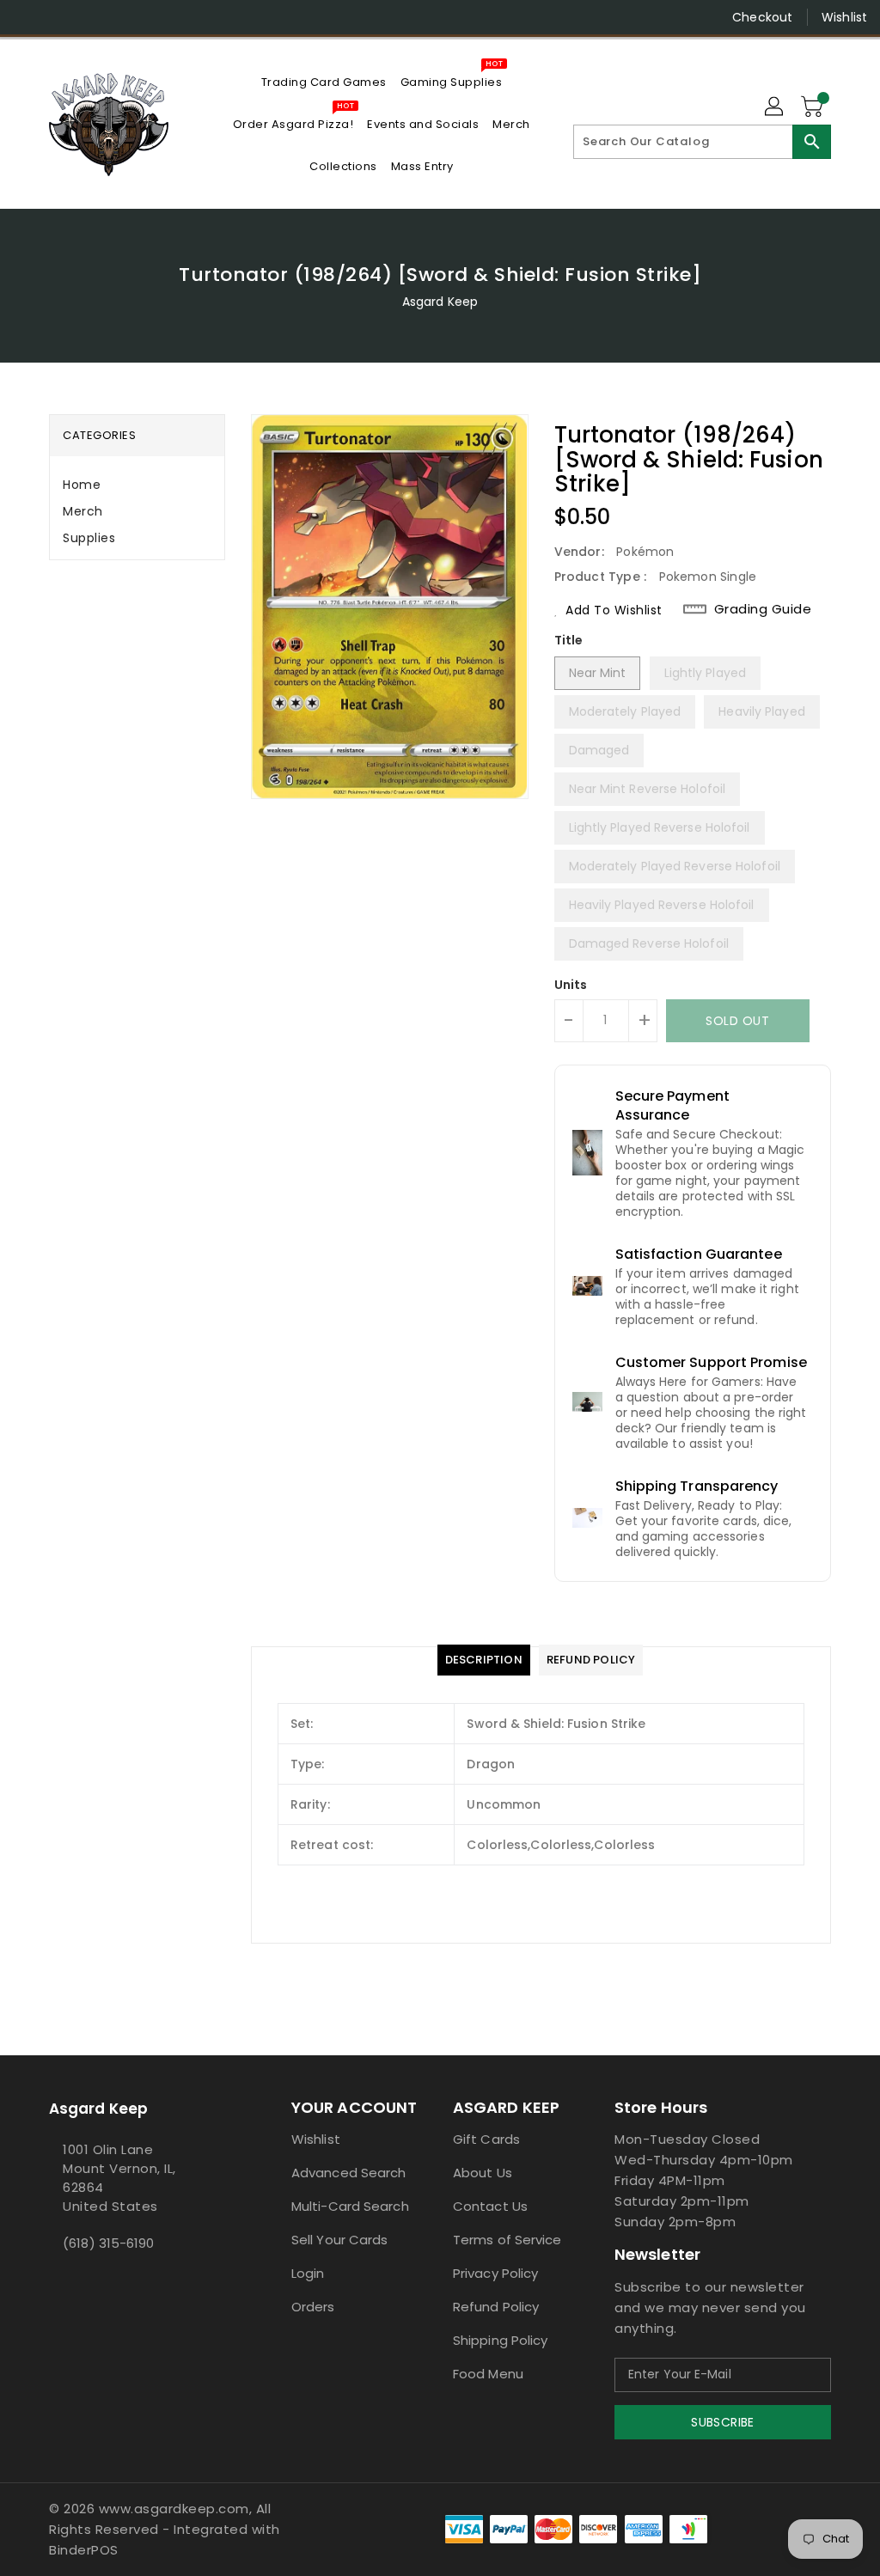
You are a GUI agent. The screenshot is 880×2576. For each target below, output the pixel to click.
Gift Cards (486, 2139)
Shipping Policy (501, 2340)
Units (571, 985)
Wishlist (844, 17)
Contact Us (490, 2206)
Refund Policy (496, 2307)
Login (308, 2273)
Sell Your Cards (340, 2240)
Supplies (89, 538)
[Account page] (775, 107)
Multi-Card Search (350, 2206)
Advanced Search (349, 2173)
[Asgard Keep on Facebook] (27, 17)
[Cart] (814, 107)
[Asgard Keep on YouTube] (89, 17)
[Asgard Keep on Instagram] (58, 17)
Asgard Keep (440, 302)
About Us (483, 2173)
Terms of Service (507, 2240)
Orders (313, 2307)
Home (82, 485)
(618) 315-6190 (108, 2243)
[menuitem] (324, 82)
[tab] (137, 485)
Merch (83, 511)
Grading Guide (763, 609)
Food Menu (488, 2374)
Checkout (762, 17)
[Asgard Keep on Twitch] (150, 17)
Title (569, 640)
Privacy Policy (495, 2273)
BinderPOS (84, 2550)
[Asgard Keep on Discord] (119, 17)
